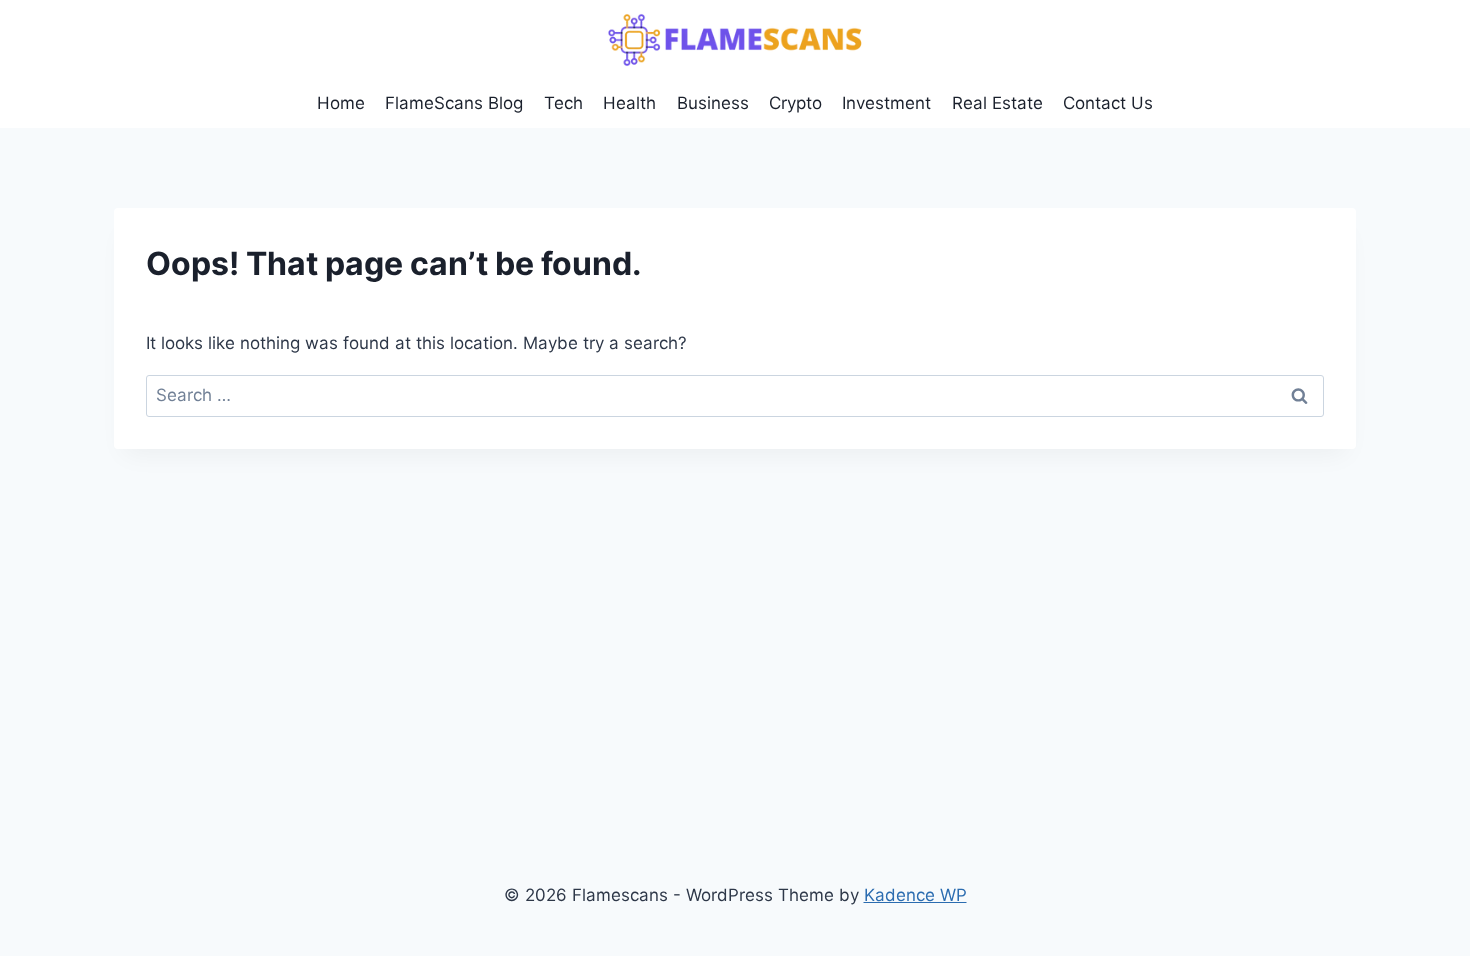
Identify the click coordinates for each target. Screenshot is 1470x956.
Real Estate (997, 103)
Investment (886, 103)
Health (629, 103)
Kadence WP (915, 895)
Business (713, 103)
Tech (563, 103)
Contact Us (1108, 103)
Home (341, 103)
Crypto (795, 103)
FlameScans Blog (454, 103)
